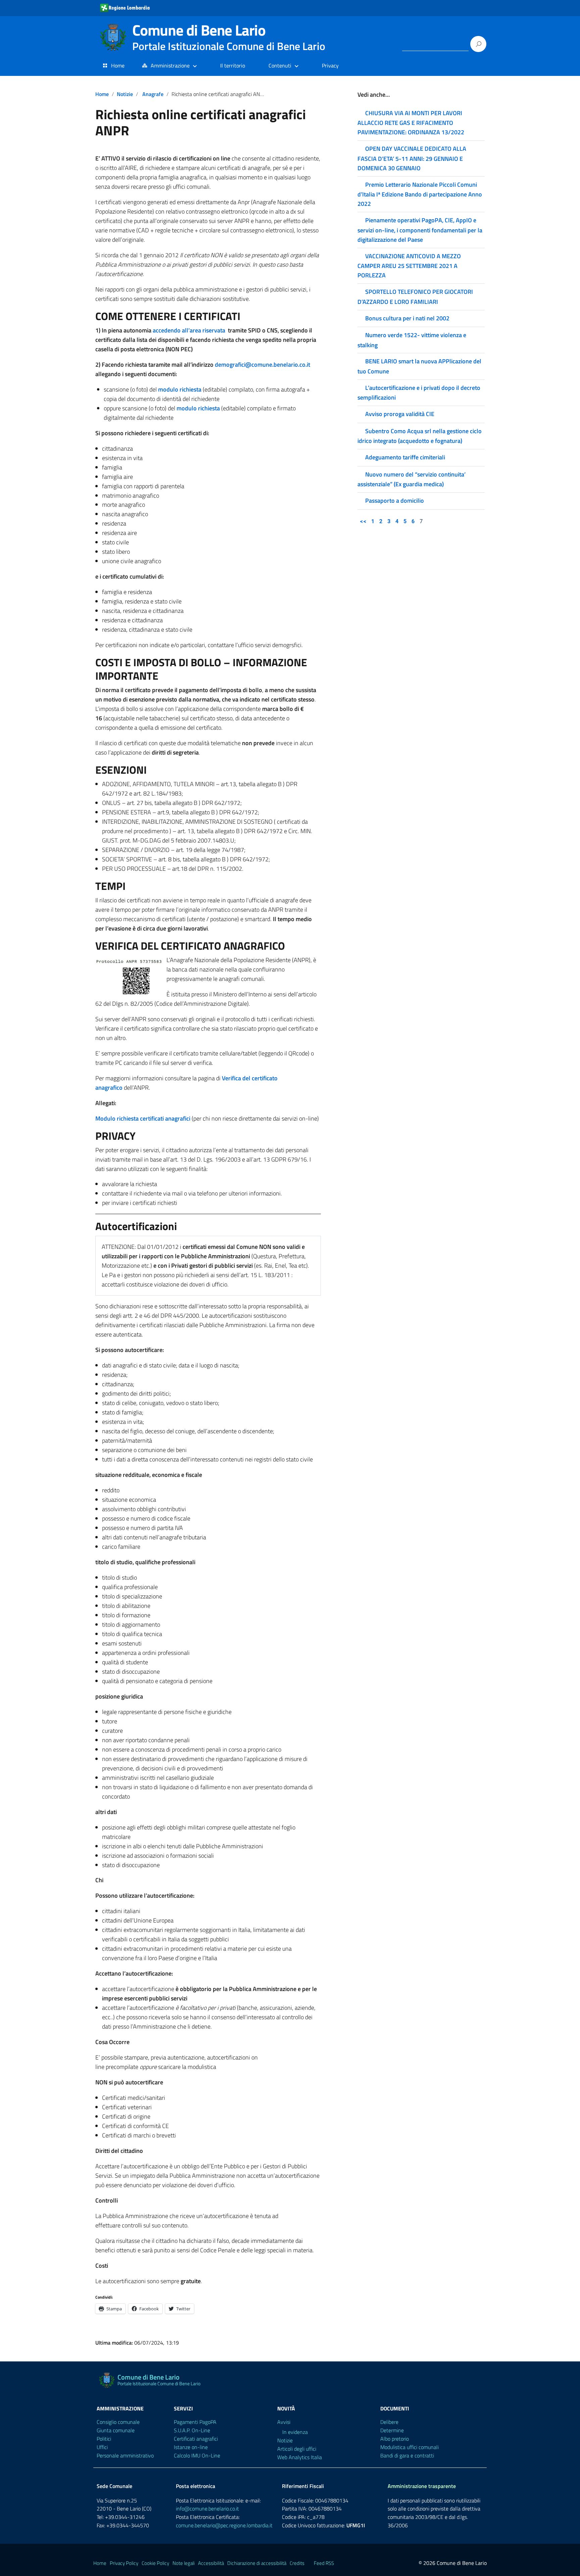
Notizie (125, 94)
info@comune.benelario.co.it (207, 2509)
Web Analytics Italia (300, 2457)
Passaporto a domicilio (395, 501)
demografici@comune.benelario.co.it (262, 365)
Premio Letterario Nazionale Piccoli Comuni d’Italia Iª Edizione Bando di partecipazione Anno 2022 (420, 194)
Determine (392, 2430)
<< (363, 521)
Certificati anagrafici (196, 2439)
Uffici (102, 2447)
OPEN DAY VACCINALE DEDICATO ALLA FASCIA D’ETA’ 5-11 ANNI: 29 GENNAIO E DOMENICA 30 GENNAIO (412, 158)
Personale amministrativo (125, 2455)
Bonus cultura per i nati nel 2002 (407, 318)
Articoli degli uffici (297, 2449)
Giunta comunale (116, 2430)
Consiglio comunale (118, 2422)
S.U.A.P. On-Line (192, 2430)
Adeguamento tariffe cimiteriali (405, 457)
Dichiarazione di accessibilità (257, 2563)
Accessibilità (211, 2563)
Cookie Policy (155, 2563)
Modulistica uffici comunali (409, 2447)
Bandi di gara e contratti (407, 2455)
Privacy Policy (124, 2563)
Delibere (389, 2422)
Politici (104, 2439)
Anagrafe (153, 94)
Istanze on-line (191, 2447)
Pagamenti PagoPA (195, 2422)
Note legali (184, 2563)
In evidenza (295, 2432)
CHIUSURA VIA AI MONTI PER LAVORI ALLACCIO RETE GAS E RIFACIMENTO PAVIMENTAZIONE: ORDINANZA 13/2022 (411, 123)
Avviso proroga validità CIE (400, 414)
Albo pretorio (395, 2439)
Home (118, 65)
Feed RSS (324, 2563)
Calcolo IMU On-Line (197, 2455)
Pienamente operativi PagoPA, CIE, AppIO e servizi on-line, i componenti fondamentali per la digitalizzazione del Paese (420, 230)
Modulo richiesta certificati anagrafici (143, 1118)
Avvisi (284, 2422)
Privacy (330, 65)
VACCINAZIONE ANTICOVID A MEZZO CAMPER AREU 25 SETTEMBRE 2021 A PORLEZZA (409, 266)
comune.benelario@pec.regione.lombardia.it (224, 2525)
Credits (297, 2563)
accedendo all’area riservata (189, 330)
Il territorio (233, 65)
